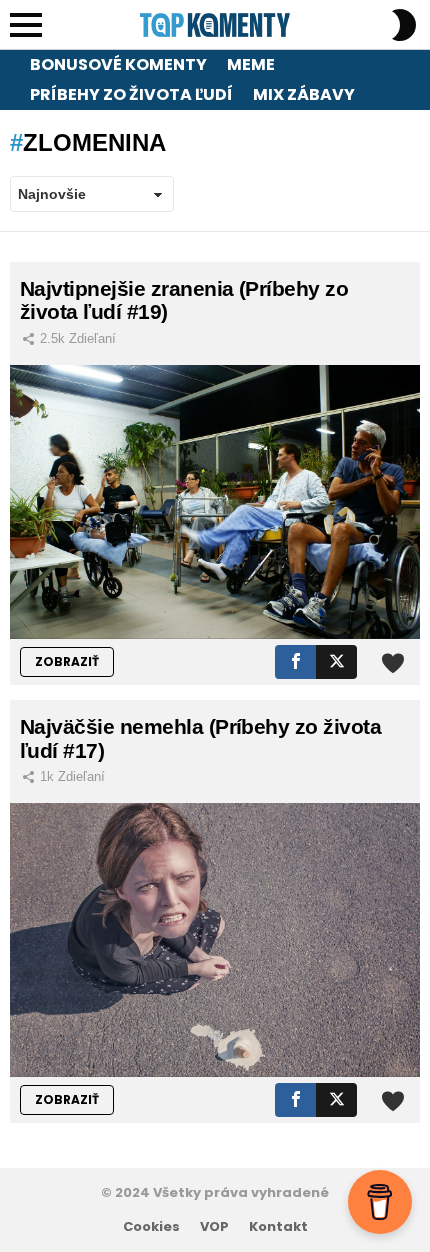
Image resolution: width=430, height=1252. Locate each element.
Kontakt (278, 1227)
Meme (251, 64)
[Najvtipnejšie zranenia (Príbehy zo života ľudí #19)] (215, 502)
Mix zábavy (304, 94)
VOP (214, 1227)
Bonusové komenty (118, 64)
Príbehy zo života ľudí (131, 94)
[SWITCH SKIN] (404, 25)
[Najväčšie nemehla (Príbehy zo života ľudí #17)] (215, 939)
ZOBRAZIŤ (67, 661)
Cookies (151, 1227)
